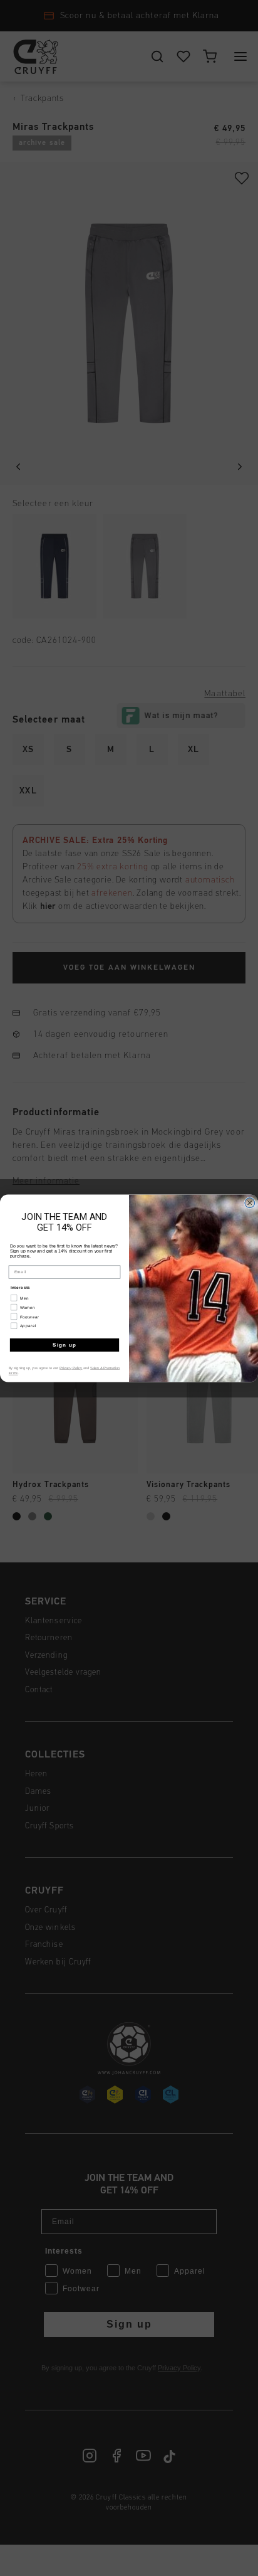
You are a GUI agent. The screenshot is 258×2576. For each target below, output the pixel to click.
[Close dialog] (250, 1202)
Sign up (65, 1344)
